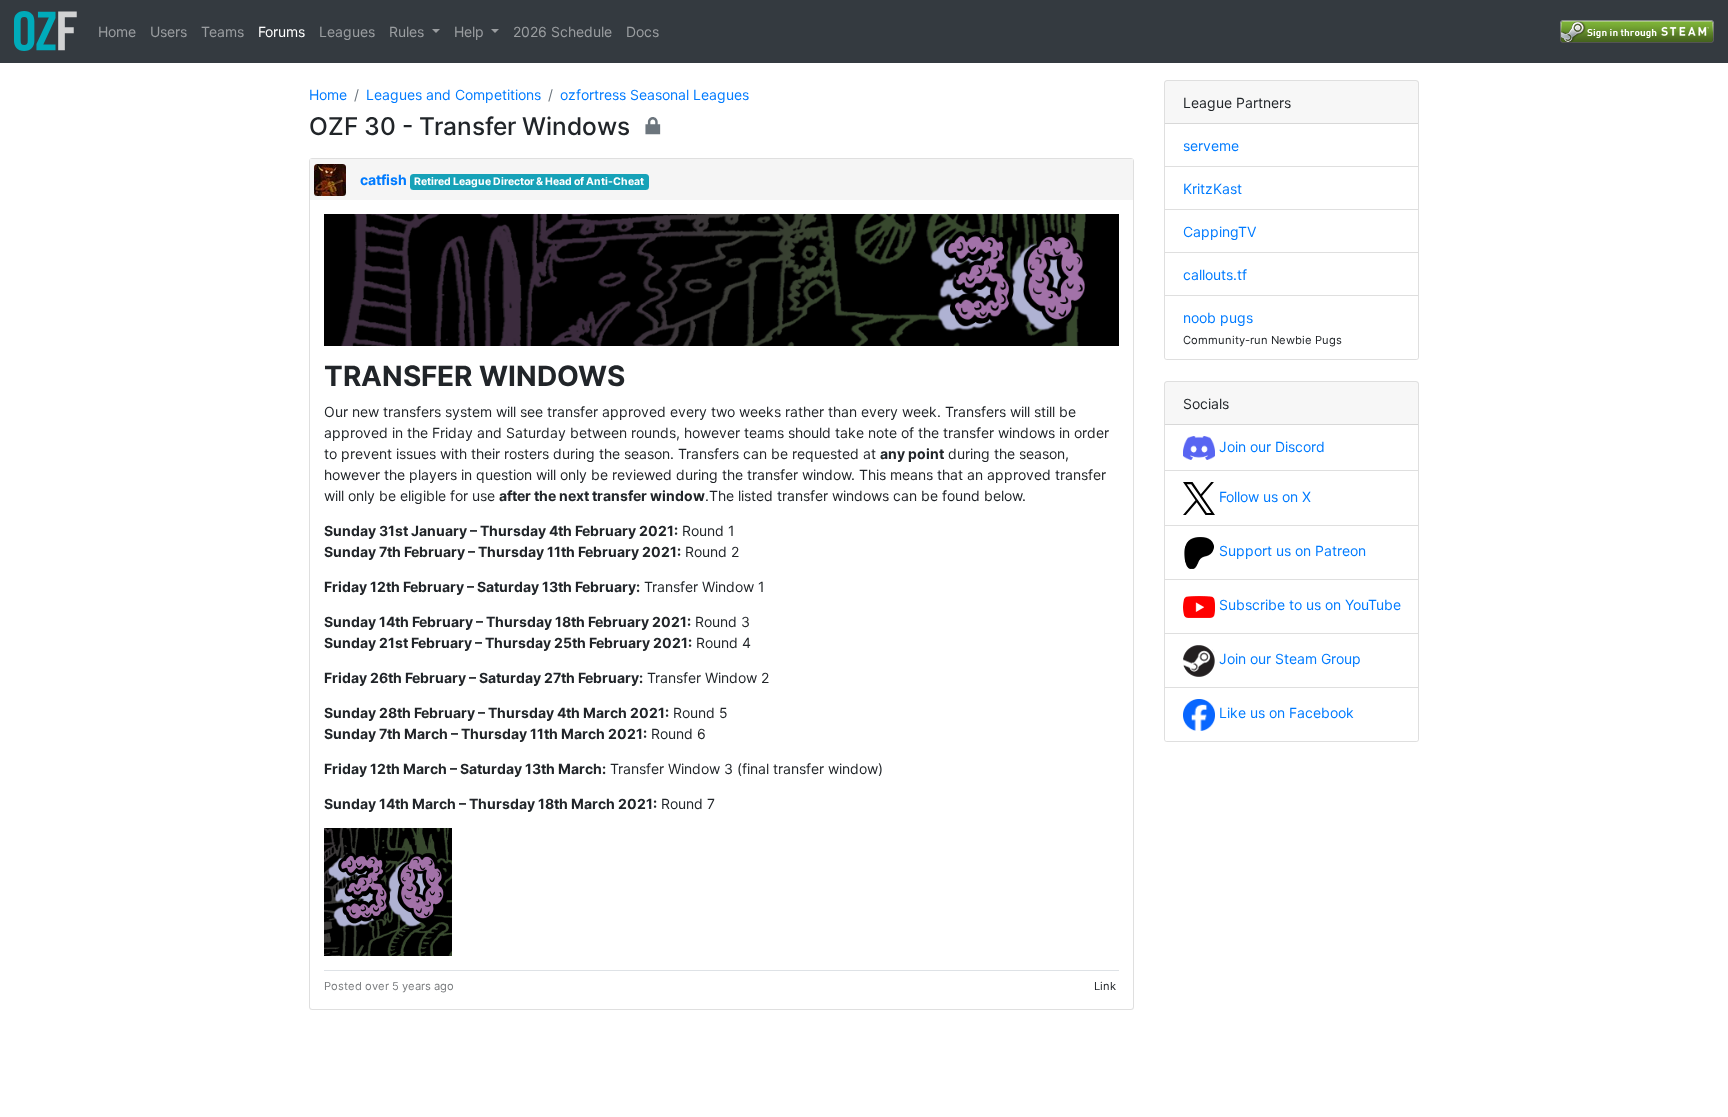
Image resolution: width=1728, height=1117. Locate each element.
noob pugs (1218, 317)
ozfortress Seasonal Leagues (654, 94)
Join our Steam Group (1288, 658)
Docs (642, 31)
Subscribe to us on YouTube (1308, 604)
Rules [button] (408, 31)
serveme (1211, 145)
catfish (383, 179)
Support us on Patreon (1290, 550)
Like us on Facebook (1284, 712)
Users (168, 31)
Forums (281, 31)
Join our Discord (1270, 446)
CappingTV (1219, 231)
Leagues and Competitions (453, 94)
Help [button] (471, 31)
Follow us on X (1263, 496)
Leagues (347, 31)
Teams (222, 31)
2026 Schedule (562, 31)
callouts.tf (1215, 274)
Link (1105, 986)
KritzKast (1212, 188)
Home (117, 31)
